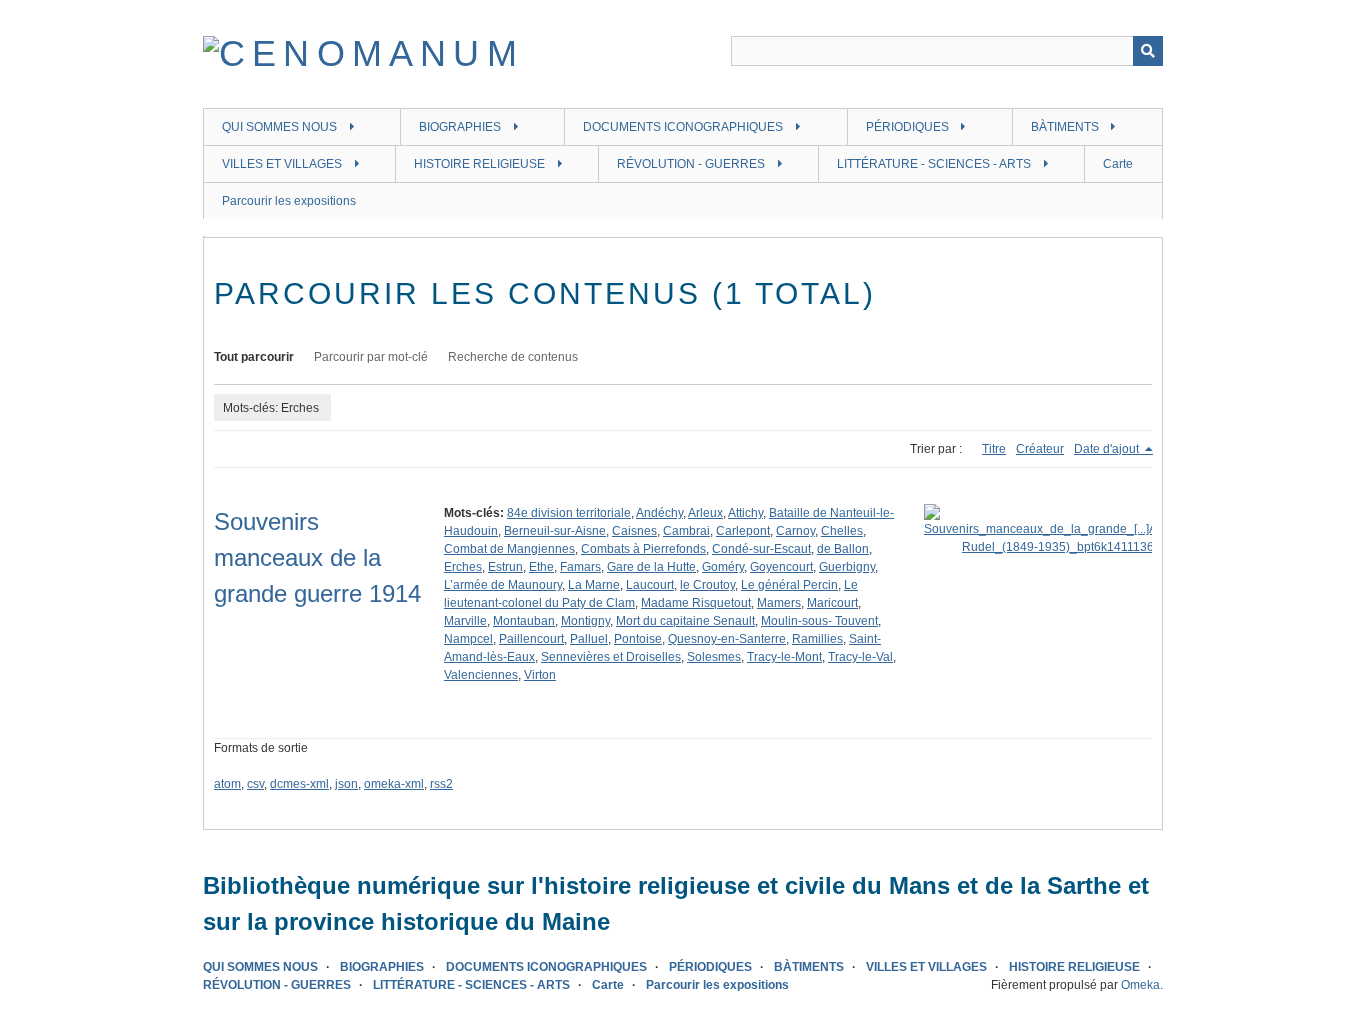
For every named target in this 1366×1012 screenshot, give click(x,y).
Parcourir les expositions (289, 201)
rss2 (441, 784)
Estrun (505, 567)
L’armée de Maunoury (503, 585)
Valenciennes (481, 675)
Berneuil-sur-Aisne (555, 531)
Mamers (779, 603)
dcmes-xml (299, 784)
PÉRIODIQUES (907, 127)
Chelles (842, 531)
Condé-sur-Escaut (761, 549)
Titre (994, 449)
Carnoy (795, 531)
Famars (580, 567)
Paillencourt (531, 639)
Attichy (745, 513)
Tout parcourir (254, 357)
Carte (1118, 164)
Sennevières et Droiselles (611, 657)
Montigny (585, 621)
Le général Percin (789, 585)
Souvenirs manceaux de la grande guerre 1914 (317, 557)
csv (255, 784)
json (346, 784)
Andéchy (659, 513)
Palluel (589, 639)
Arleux (705, 513)
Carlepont (743, 531)
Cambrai (686, 531)
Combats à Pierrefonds (643, 549)
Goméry (723, 567)
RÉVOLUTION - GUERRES (691, 164)
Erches (463, 567)
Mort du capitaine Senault (685, 621)
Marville (465, 621)
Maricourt (832, 603)
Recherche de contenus (513, 357)
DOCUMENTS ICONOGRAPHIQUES (683, 127)
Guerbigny (847, 567)
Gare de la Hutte (651, 567)
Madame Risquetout (696, 603)
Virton (540, 675)
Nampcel (468, 639)
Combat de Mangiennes (509, 549)
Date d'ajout (1108, 449)
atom (227, 784)
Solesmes (714, 657)
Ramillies (817, 639)
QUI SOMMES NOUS (279, 127)
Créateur (1040, 449)
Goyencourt (781, 567)
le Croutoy (707, 585)
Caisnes (634, 531)
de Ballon (843, 549)
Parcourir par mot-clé (371, 357)
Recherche (1148, 51)
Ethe (541, 567)
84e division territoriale (569, 513)
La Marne (594, 585)
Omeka (1140, 985)
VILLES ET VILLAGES (282, 164)
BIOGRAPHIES (460, 127)
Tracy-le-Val (860, 657)
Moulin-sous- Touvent (819, 621)
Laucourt (650, 585)
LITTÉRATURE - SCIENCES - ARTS (934, 164)
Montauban (524, 621)
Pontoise (638, 639)
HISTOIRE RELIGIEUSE (479, 164)
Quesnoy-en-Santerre (727, 639)
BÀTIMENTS (1065, 127)
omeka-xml (394, 784)
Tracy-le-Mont (784, 657)
